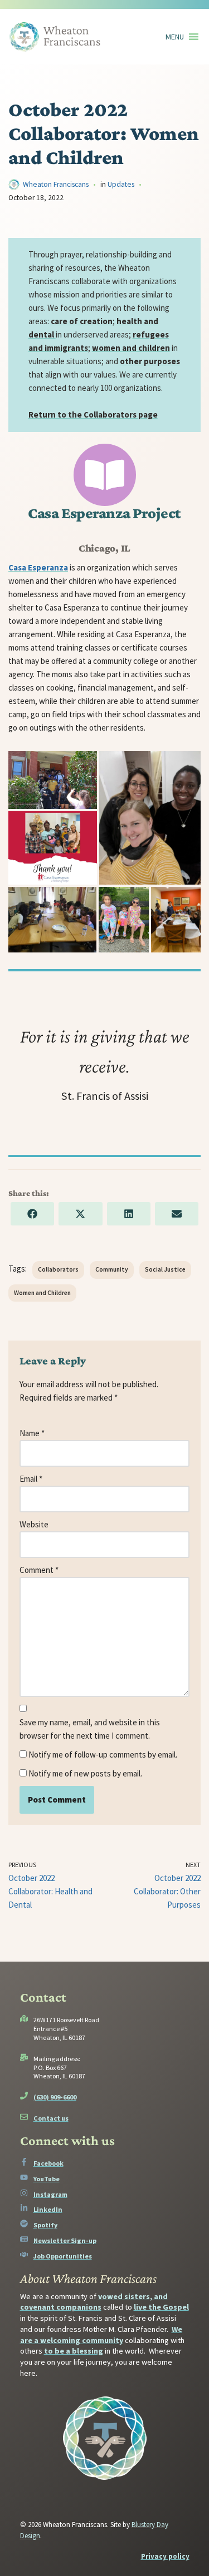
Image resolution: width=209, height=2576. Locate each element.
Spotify (45, 2225)
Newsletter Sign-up (65, 2240)
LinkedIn (48, 2209)
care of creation (82, 321)
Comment (39, 1570)
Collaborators (58, 1269)
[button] (175, 37)
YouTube (47, 2179)
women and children (131, 348)
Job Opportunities (63, 2256)
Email (31, 1479)
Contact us (51, 2118)
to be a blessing (74, 2351)
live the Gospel (161, 2307)
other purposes (150, 361)
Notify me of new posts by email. (85, 1773)
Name (32, 1433)
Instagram (50, 2194)
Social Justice (165, 1269)
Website (34, 1524)
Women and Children (42, 1293)
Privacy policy (165, 2556)
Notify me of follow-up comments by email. (103, 1754)
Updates (121, 184)
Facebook (48, 2163)
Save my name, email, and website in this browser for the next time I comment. (90, 1729)
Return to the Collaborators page (93, 415)
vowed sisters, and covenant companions (94, 2302)
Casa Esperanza (38, 567)
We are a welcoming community (101, 2335)
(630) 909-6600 (55, 2097)
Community (112, 1269)
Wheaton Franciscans (56, 184)
